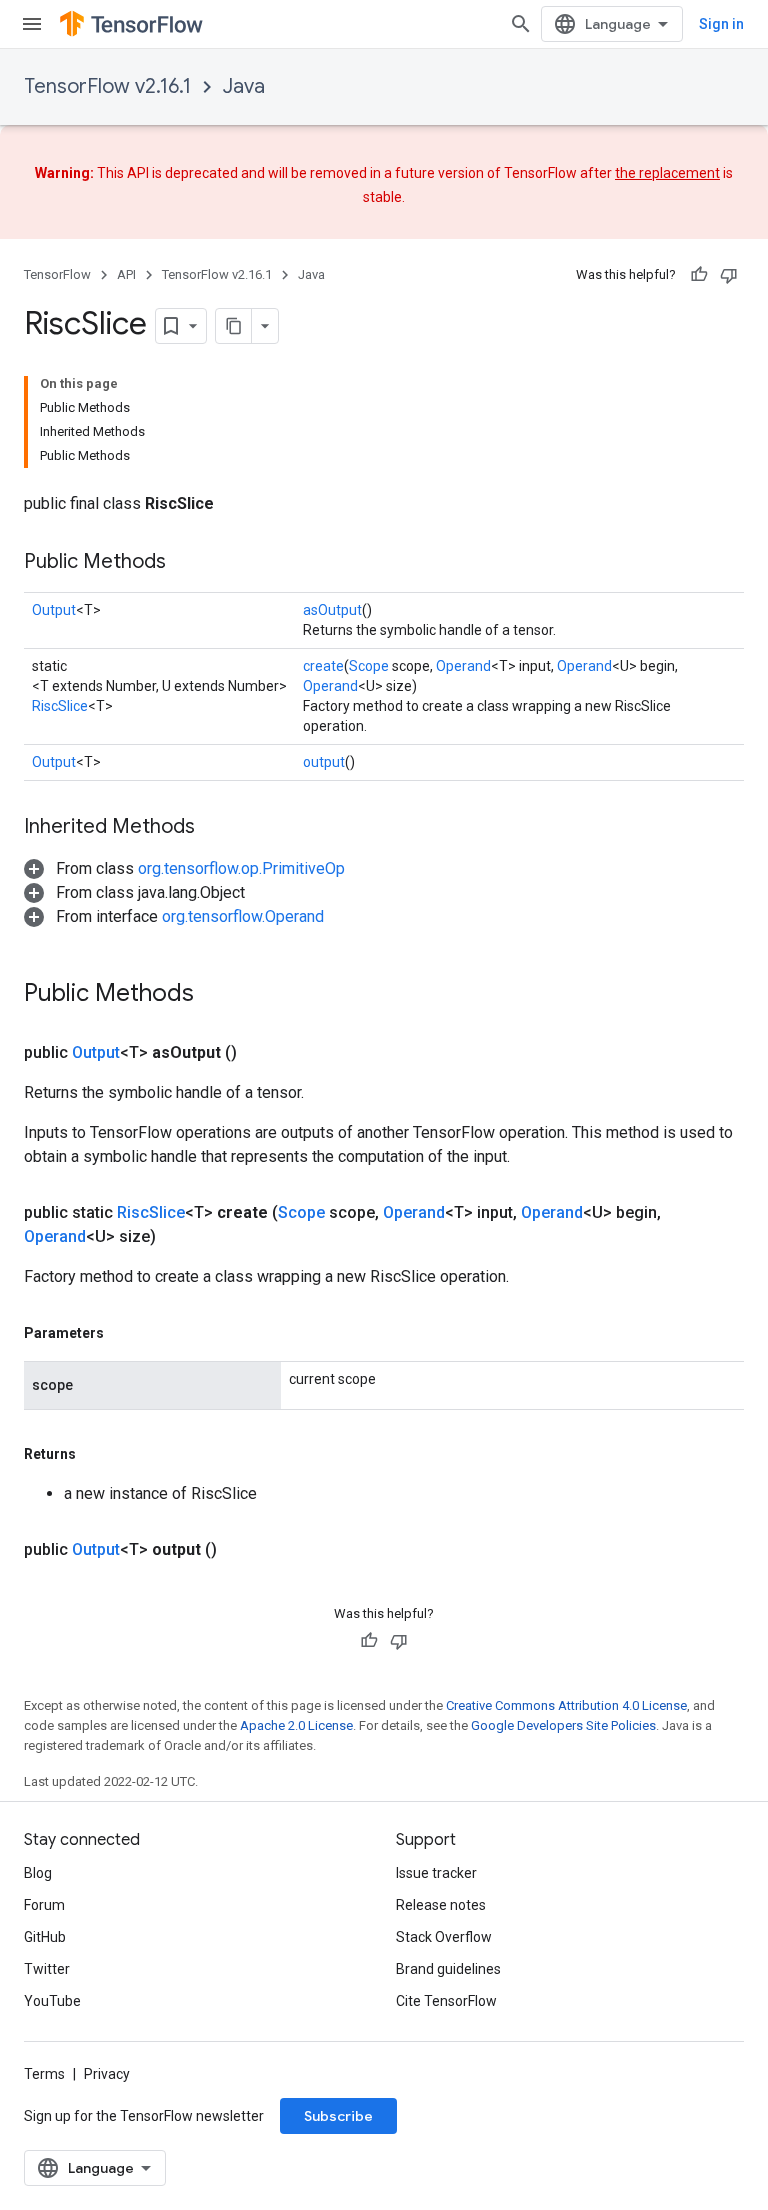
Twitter (47, 1969)
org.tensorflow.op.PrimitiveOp (241, 868)
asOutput (332, 610)
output (324, 762)
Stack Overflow (444, 1937)
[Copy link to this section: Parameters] (124, 1333)
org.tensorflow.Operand (243, 916)
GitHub (45, 1937)
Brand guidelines (448, 1969)
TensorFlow (57, 274)
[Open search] (521, 24)
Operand (463, 666)
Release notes (441, 1905)
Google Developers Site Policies (563, 1725)
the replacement (667, 173)
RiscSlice (60, 706)
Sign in (721, 24)
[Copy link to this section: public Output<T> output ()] (241, 1550)
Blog (38, 1873)
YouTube (52, 2001)
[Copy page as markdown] (234, 326)
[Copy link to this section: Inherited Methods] (215, 828)
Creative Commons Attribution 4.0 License (566, 1705)
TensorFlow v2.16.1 (107, 86)
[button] (184, 868)
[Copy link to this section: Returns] (96, 1454)
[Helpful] (699, 275)
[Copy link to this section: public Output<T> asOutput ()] (261, 1053)
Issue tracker (436, 1873)
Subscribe (338, 2116)
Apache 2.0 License (296, 1725)
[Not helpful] (729, 275)
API (126, 274)
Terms (44, 2074)
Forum (44, 1905)
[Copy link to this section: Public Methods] (186, 563)
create (323, 666)
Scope (369, 666)
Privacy (107, 2074)
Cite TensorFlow (446, 2001)
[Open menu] (32, 24)
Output (54, 610)
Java (244, 86)
